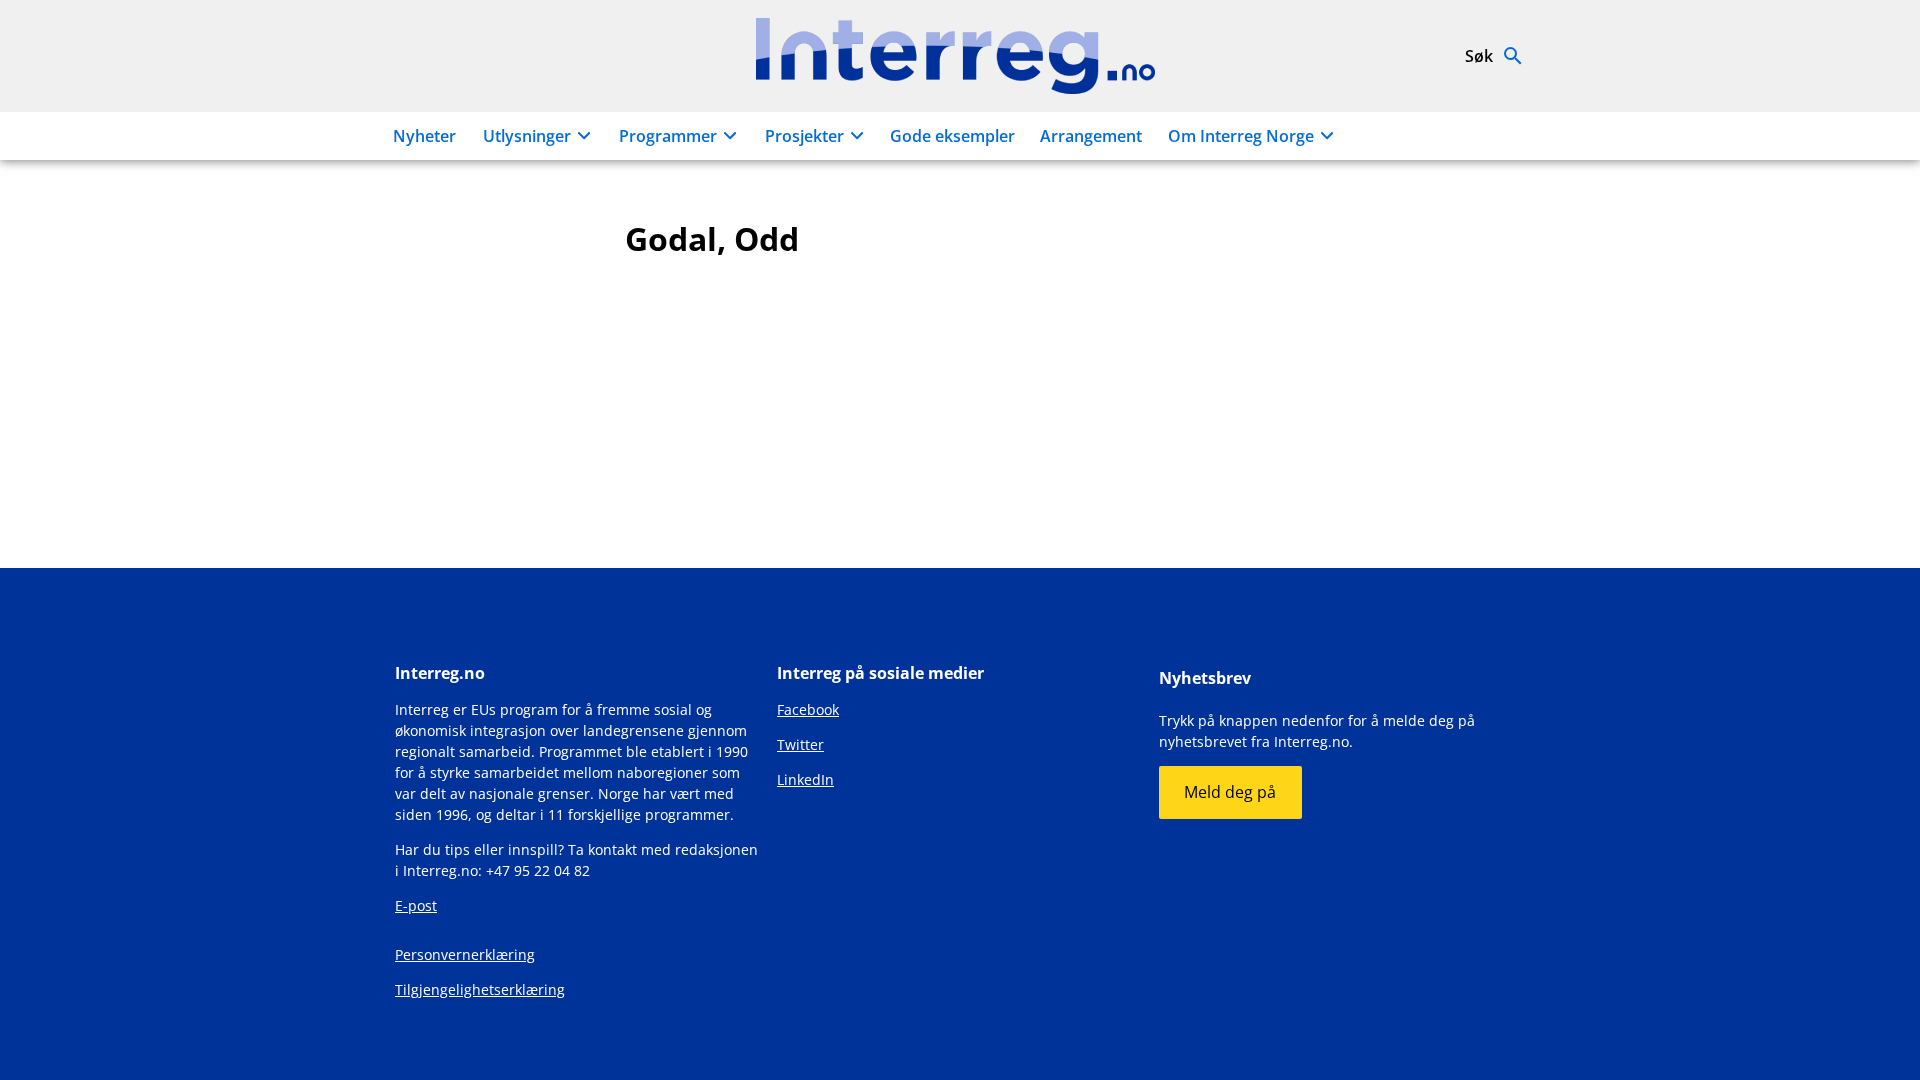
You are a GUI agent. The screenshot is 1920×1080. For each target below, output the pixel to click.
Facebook (808, 709)
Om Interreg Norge (1241, 136)
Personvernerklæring (465, 954)
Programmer (668, 136)
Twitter (800, 744)
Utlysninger (527, 136)
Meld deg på (1230, 792)
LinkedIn (805, 779)
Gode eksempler (952, 136)
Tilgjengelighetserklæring (480, 989)
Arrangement (1091, 136)
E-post (416, 905)
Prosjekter (804, 136)
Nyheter (424, 136)
